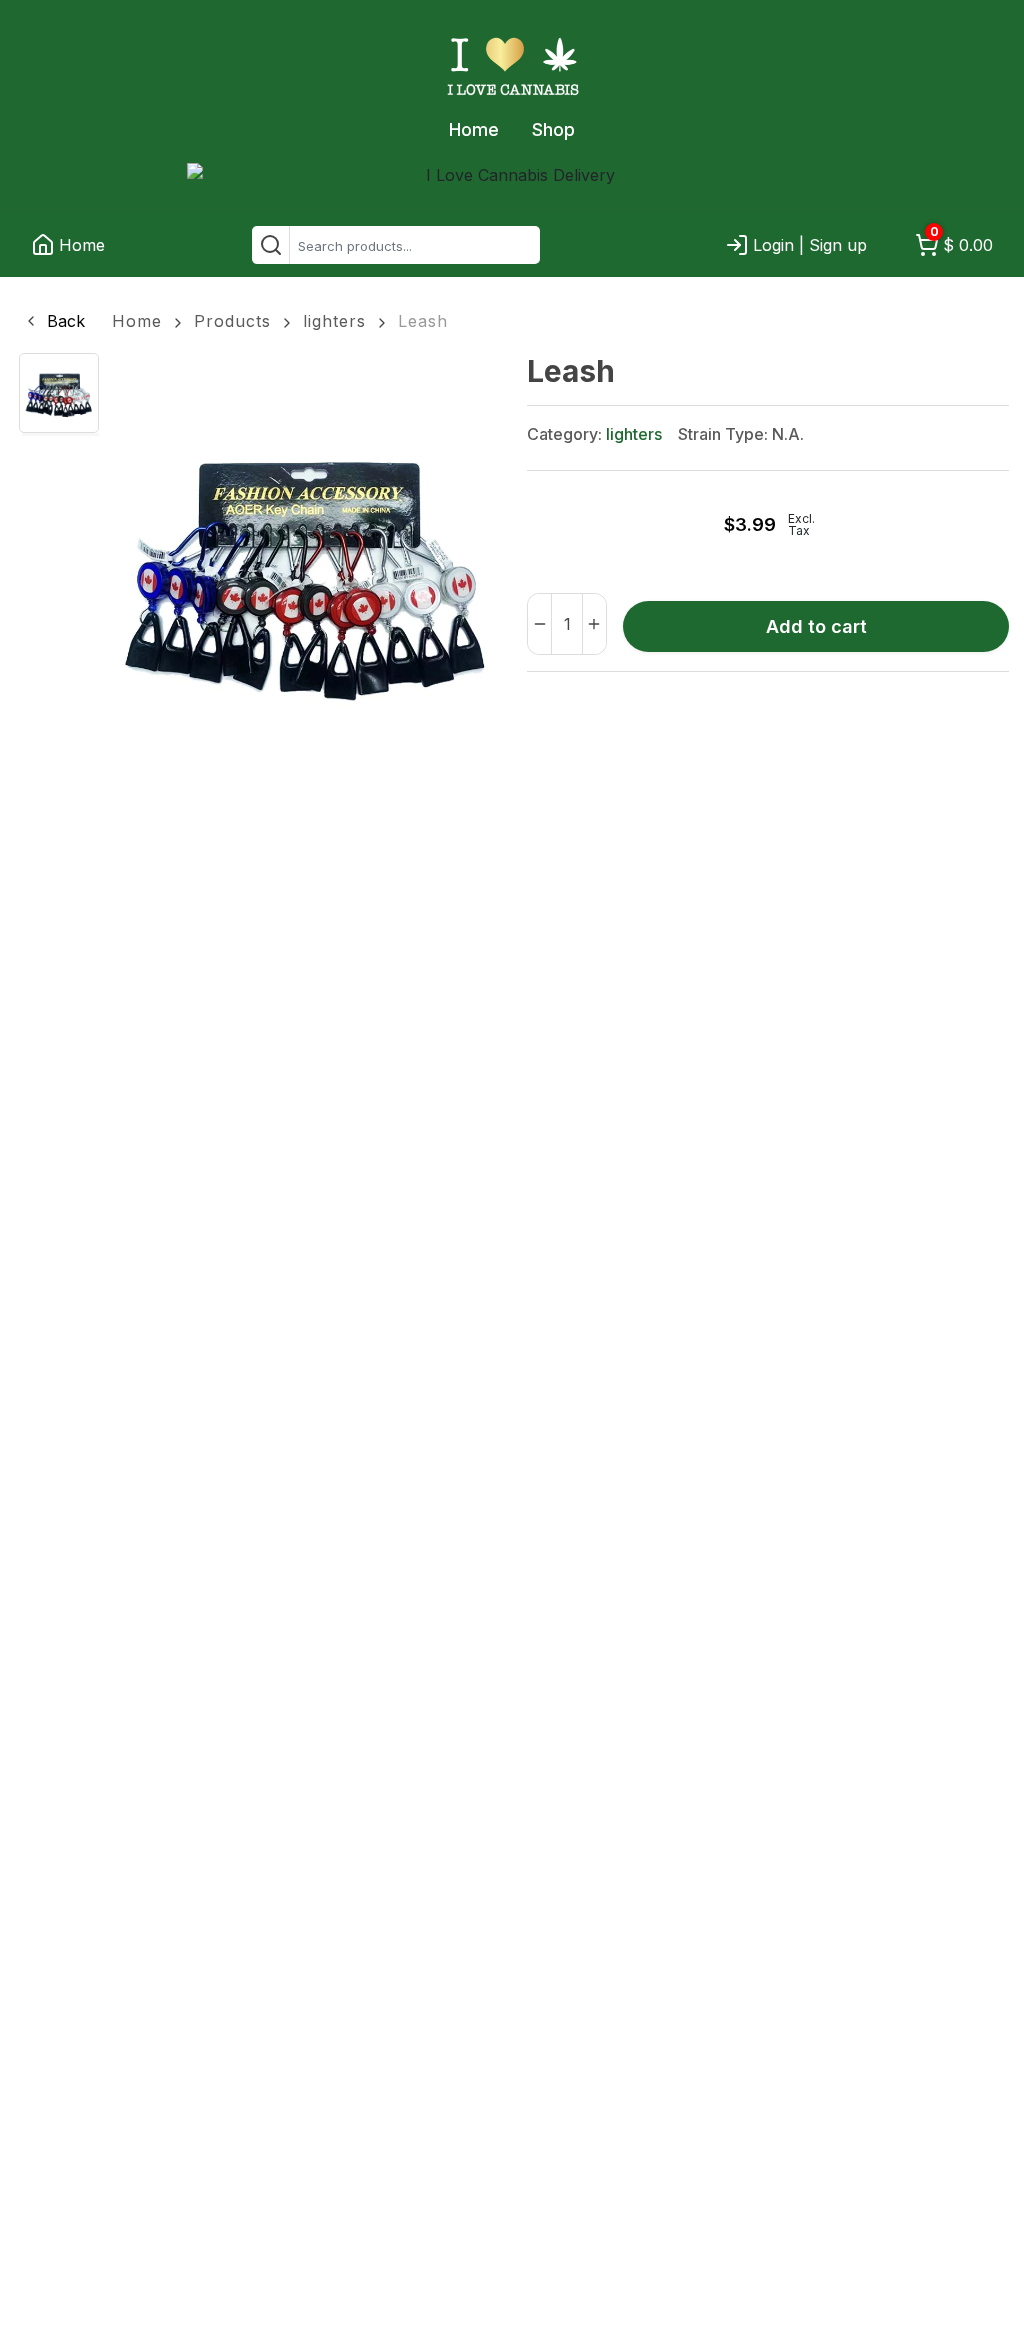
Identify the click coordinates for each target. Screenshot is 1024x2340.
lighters (334, 321)
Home (474, 129)
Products (232, 321)
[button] (54, 321)
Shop (553, 129)
